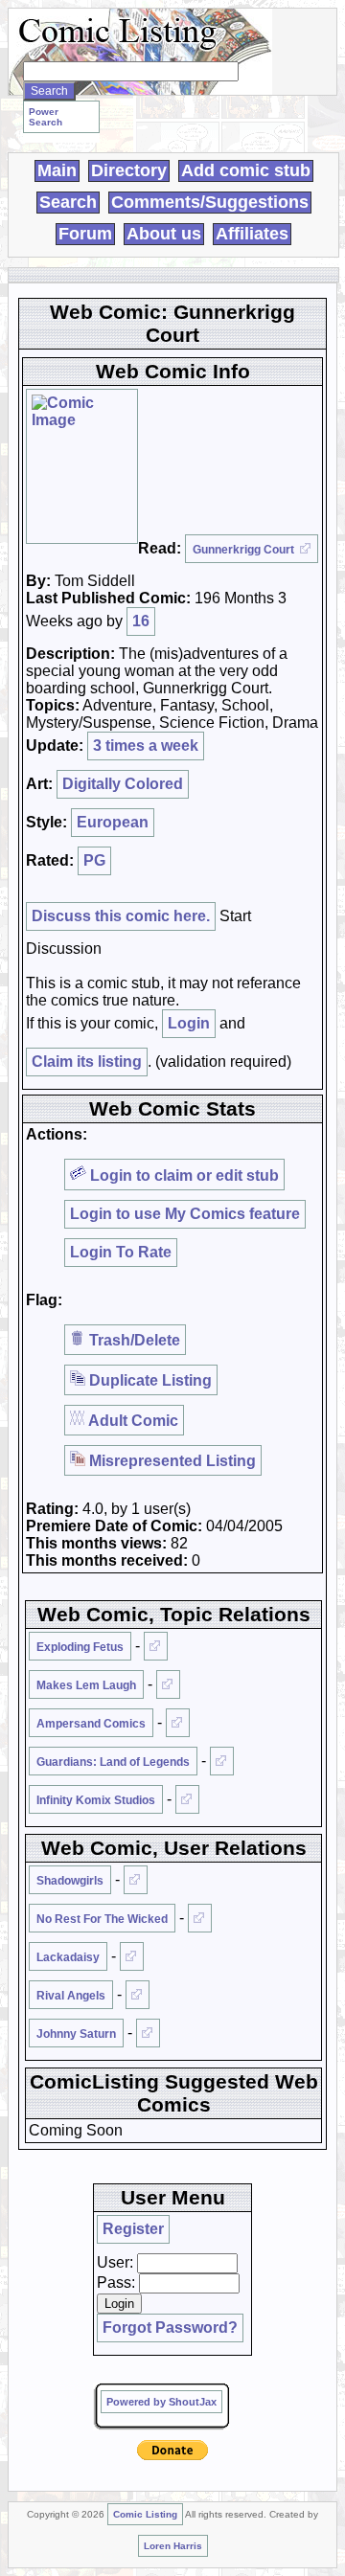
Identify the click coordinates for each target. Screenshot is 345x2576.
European (113, 822)
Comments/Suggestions (210, 202)
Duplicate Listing (149, 1380)
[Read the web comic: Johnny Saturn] (148, 2033)
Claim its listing (87, 1062)
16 (141, 621)
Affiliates (252, 234)
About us (164, 234)
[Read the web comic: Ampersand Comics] (178, 1723)
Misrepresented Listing (171, 1461)
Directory (129, 170)
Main (57, 170)
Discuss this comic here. (121, 916)
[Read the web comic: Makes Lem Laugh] (168, 1684)
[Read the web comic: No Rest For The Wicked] (200, 1918)
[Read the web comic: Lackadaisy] (132, 1956)
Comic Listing (145, 2514)
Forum (85, 234)
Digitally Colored (123, 784)
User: (115, 2262)
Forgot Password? (170, 2327)
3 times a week (146, 746)
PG (94, 860)
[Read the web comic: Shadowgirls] (136, 1880)
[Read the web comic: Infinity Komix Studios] (187, 1799)
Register (133, 2229)
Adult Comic (132, 1421)
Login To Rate (121, 1252)
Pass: (116, 2282)
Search (68, 202)
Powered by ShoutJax (161, 2402)
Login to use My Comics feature (185, 1214)
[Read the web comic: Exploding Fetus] (156, 1646)
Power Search (46, 117)
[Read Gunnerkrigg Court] (82, 466)
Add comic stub (246, 170)
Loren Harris (173, 2546)
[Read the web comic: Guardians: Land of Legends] (222, 1761)
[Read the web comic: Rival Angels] (138, 1995)
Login (189, 1023)
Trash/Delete (133, 1340)
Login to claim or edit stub (183, 1175)
